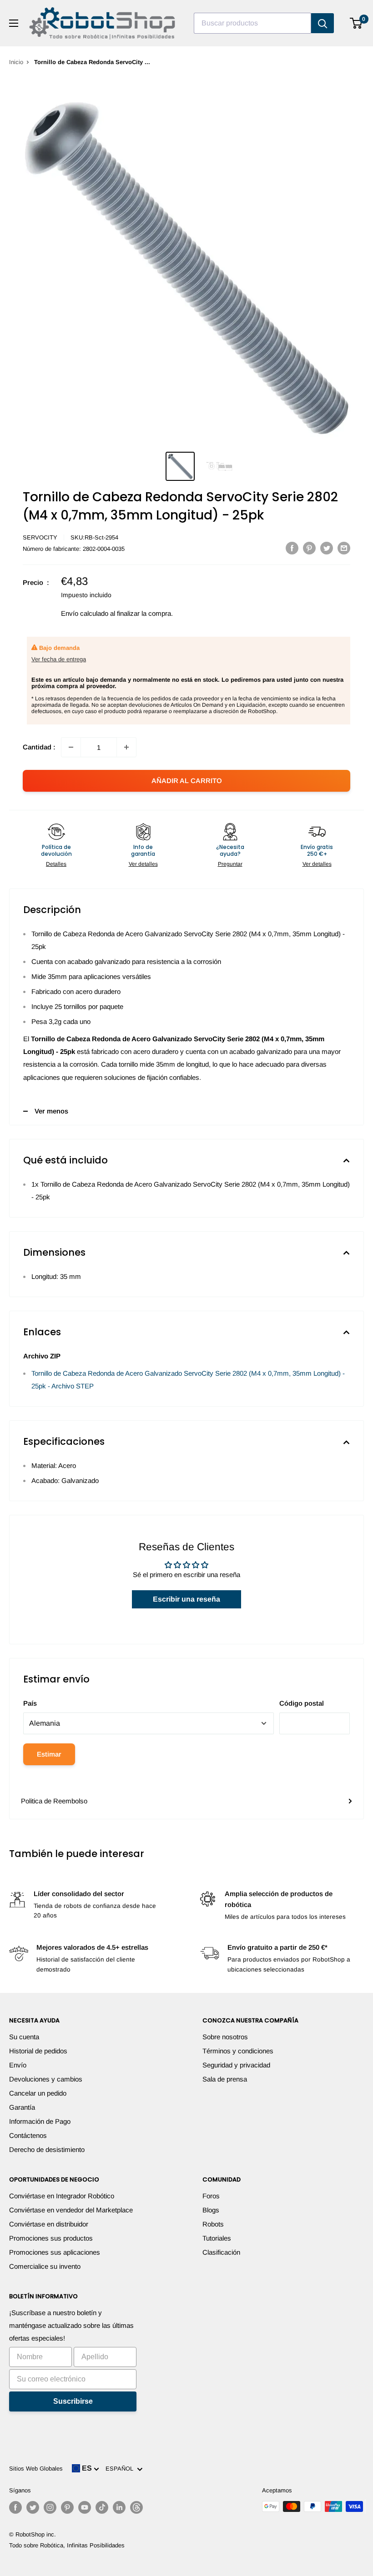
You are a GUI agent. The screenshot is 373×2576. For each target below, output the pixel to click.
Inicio (16, 62)
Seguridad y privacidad (236, 2065)
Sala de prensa (225, 2079)
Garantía (22, 2107)
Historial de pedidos (38, 2051)
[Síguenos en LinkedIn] (119, 2507)
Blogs (211, 2210)
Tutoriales (217, 2238)
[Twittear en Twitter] (327, 548)
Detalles (56, 864)
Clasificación (221, 2252)
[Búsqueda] (323, 23)
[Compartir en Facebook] (292, 548)
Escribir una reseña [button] (186, 1599)
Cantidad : (39, 747)
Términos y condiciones (238, 2051)
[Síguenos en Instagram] (50, 2507)
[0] (356, 23)
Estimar (49, 1754)
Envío (18, 2065)
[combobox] (252, 23)
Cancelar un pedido (38, 2093)
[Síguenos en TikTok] (102, 2507)
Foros (211, 2196)
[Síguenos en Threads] (136, 2507)
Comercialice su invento (45, 2266)
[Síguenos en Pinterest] (67, 2507)
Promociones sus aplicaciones (55, 2252)
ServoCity (40, 537)
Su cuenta (24, 2037)
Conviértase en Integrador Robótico (62, 2196)
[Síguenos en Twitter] (33, 2507)
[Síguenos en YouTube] (85, 2507)
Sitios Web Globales (36, 2469)
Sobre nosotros (225, 2037)
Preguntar (230, 864)
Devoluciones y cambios (46, 2079)
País (30, 1703)
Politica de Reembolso (54, 1801)
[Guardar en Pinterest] (309, 548)
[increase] (126, 747)
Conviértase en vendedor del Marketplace (71, 2210)
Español (121, 2469)
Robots (213, 2224)
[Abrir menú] (14, 23)
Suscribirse (73, 2401)
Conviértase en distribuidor (49, 2224)
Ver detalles (143, 864)
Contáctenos (28, 2135)
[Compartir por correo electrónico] (344, 548)
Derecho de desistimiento (47, 2149)
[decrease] (71, 747)
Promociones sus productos (51, 2238)
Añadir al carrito (187, 781)
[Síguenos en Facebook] (15, 2507)
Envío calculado (85, 613)
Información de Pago (40, 2121)
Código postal (302, 1703)
